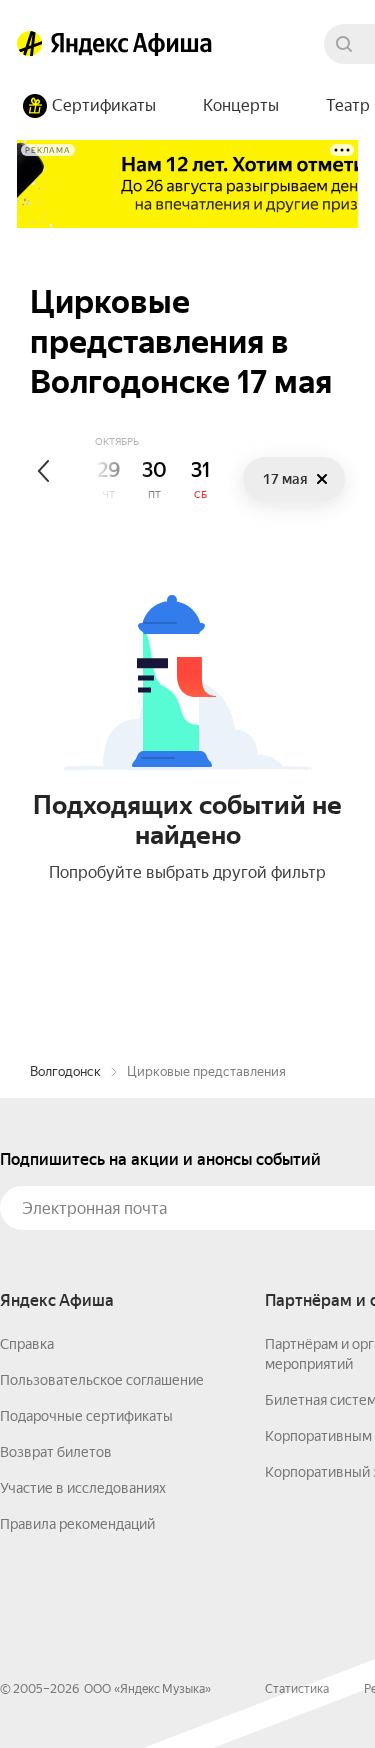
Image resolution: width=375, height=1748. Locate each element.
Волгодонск (65, 1071)
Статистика (297, 1689)
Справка (27, 1344)
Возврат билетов (56, 1452)
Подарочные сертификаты (86, 1416)
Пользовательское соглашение (102, 1380)
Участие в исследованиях (83, 1488)
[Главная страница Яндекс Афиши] (30, 44)
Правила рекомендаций (77, 1524)
